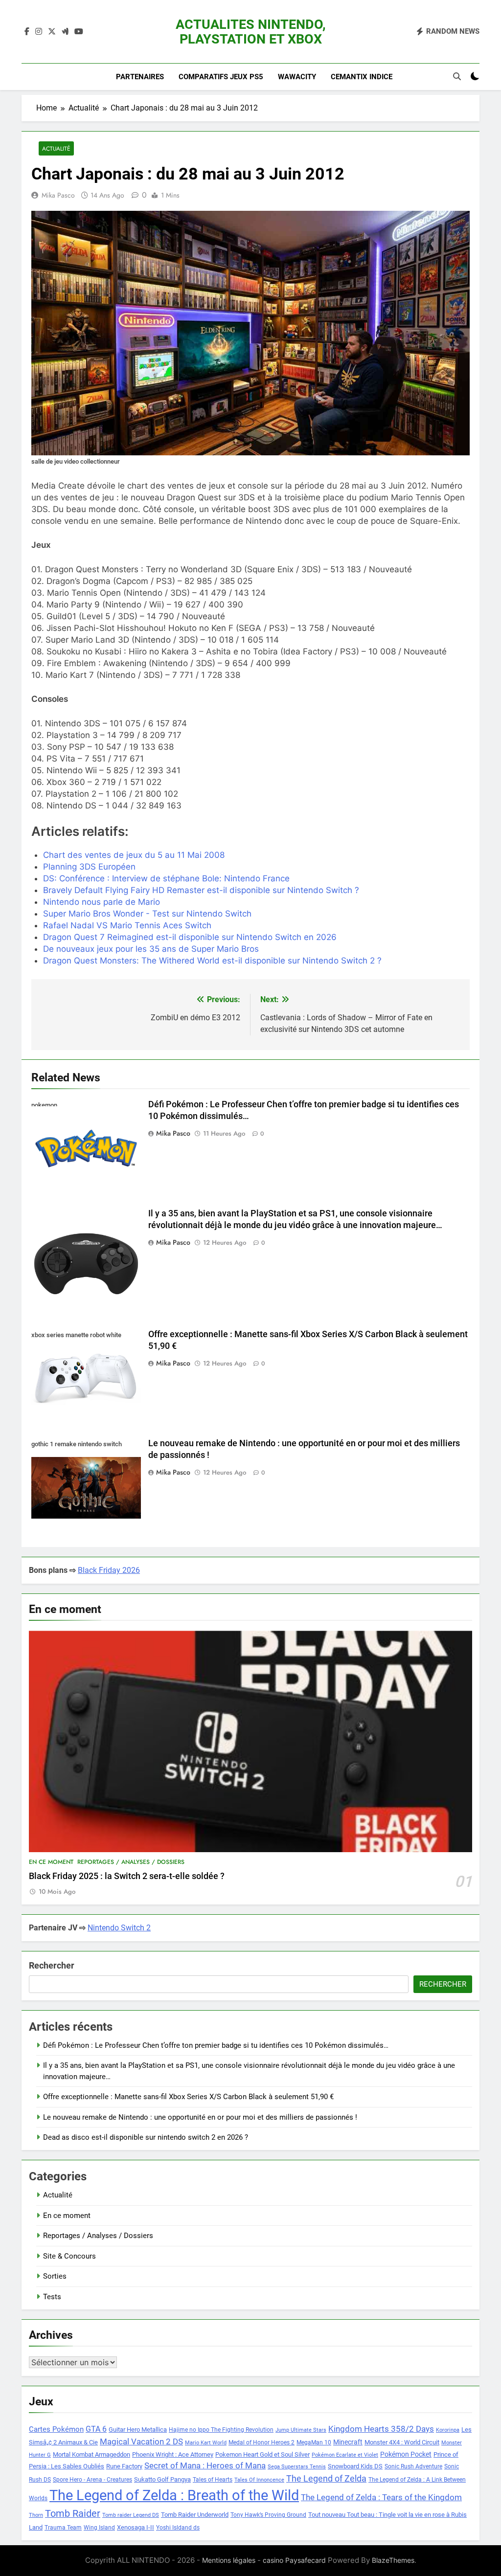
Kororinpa (448, 2430)
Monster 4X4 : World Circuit (402, 2442)
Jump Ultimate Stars (301, 2430)
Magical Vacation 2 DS (141, 2442)
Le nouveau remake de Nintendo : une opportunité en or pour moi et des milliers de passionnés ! (200, 2117)
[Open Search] (457, 76)
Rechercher (52, 1965)
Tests (52, 2297)
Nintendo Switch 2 (119, 1928)
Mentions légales (229, 2560)
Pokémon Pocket (406, 2454)
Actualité (56, 148)
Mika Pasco (58, 195)
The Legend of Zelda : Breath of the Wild (174, 2495)
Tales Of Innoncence (259, 2480)
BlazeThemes (393, 2560)
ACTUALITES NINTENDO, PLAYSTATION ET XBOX (251, 32)
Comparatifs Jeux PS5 (221, 77)
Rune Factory (124, 2466)
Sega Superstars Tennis (297, 2467)
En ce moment (51, 1862)
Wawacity (297, 77)
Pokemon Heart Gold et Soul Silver (262, 2454)
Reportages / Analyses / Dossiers (131, 1862)
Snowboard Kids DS (355, 2466)
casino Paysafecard (294, 2560)
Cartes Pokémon (56, 2429)
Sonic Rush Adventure (413, 2466)
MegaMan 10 (314, 2442)
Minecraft (348, 2442)
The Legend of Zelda (326, 2479)
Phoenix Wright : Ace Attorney (173, 2454)
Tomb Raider (73, 2514)
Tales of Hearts (213, 2480)
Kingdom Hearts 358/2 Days (381, 2429)
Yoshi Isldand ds (178, 2528)
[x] (52, 32)
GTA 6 (96, 2429)
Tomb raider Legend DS (131, 2515)
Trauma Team (63, 2528)
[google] (65, 32)
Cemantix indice (362, 77)
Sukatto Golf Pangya (162, 2479)
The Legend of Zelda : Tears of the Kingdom (381, 2498)
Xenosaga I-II (136, 2527)
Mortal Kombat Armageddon (91, 2454)
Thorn (36, 2515)
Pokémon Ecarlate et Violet (345, 2455)
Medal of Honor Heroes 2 (262, 2442)
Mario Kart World (206, 2443)
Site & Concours (69, 2256)
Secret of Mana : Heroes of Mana (205, 2466)
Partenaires (140, 77)
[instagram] (39, 32)
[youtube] (79, 32)
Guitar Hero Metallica (138, 2430)
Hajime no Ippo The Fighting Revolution (221, 2430)
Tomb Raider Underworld (195, 2515)
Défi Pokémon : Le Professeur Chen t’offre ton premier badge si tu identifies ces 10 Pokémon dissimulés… (216, 2045)
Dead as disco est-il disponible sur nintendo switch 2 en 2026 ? (146, 2137)
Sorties (55, 2276)
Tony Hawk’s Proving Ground (268, 2515)
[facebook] (27, 32)
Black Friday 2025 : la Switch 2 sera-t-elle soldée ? (127, 1876)
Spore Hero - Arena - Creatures (92, 2480)
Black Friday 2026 (109, 1570)
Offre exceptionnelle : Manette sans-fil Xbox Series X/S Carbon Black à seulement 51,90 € (188, 2097)
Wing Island (99, 2528)
